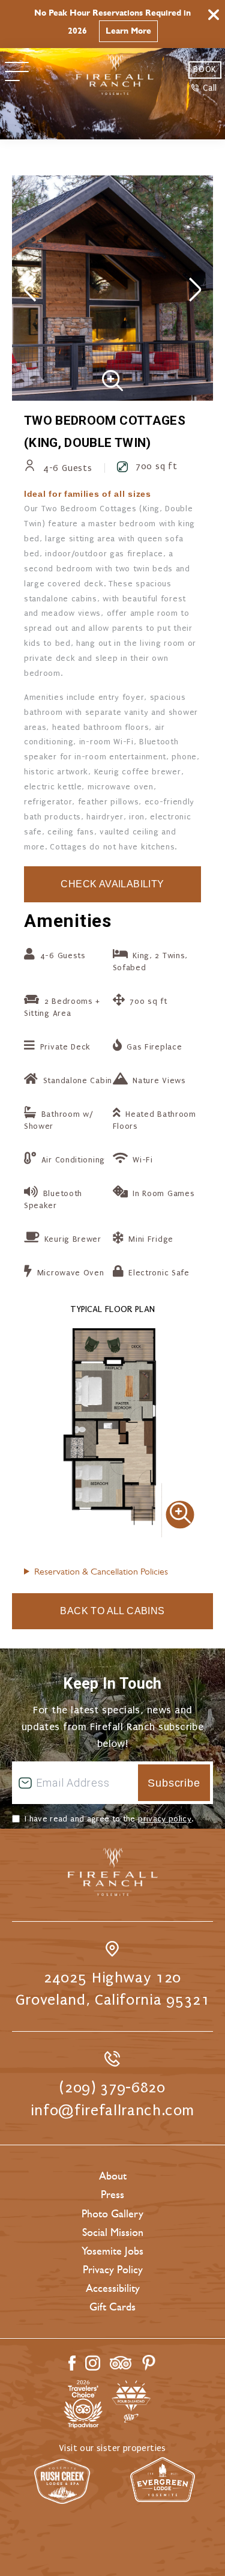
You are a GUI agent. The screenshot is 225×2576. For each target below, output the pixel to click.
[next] (195, 291)
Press (112, 2195)
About (113, 2176)
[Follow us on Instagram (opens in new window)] (93, 2363)
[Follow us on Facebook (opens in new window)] (72, 2363)
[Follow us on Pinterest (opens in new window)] (149, 2363)
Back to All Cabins (112, 1611)
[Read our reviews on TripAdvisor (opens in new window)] (121, 2363)
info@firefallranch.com (112, 2110)
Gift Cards (112, 2307)
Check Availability (112, 884)
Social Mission (113, 2232)
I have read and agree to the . (109, 1819)
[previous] (30, 291)
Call (210, 88)
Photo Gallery (112, 2214)
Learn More (128, 31)
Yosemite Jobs (112, 2251)
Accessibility (113, 2288)
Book (205, 69)
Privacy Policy (113, 2270)
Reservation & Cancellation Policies (101, 1571)
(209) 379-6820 (112, 2088)
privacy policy (165, 1819)
